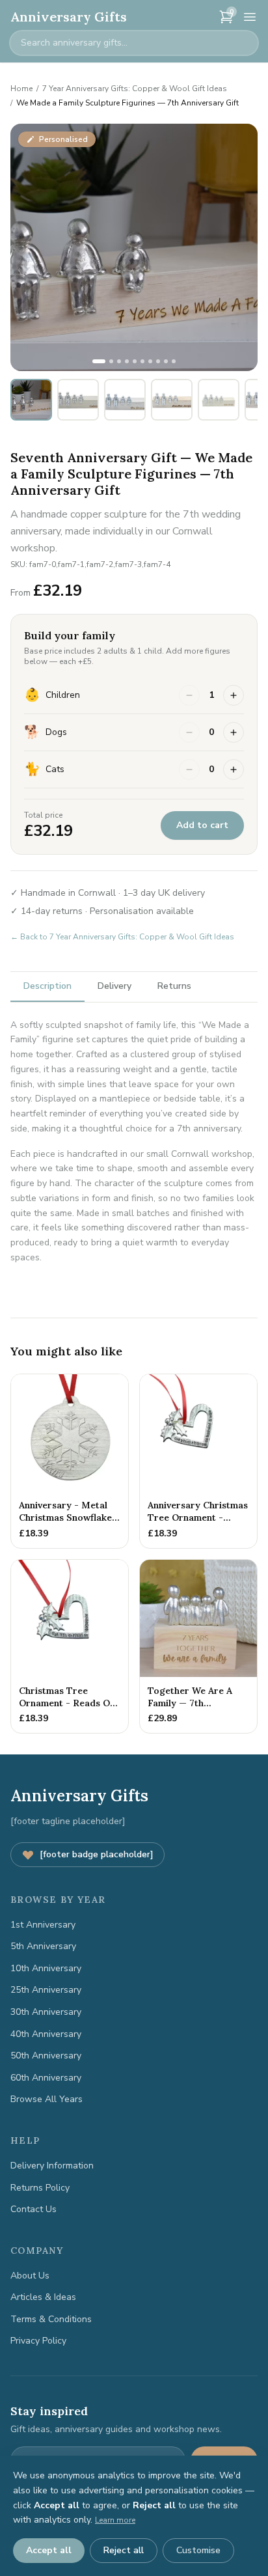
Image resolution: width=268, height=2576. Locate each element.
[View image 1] (31, 400)
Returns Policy (40, 2188)
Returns (174, 986)
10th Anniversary (46, 1968)
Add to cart (202, 825)
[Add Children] (234, 695)
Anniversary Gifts (69, 17)
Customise (198, 2550)
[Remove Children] (189, 695)
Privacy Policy (38, 2341)
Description (47, 986)
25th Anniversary (46, 1990)
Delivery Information (52, 2166)
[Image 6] (142, 361)
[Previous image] (27, 247)
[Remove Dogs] (189, 732)
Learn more (115, 2520)
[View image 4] (172, 400)
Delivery (114, 986)
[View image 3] (125, 400)
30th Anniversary (46, 2012)
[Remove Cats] (189, 769)
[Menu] (250, 17)
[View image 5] (219, 400)
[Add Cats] (234, 769)
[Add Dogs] (234, 732)
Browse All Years (47, 2099)
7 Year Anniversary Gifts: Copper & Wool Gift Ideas (135, 89)
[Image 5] (135, 361)
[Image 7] (150, 361)
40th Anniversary (46, 2034)
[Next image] (241, 247)
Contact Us (33, 2209)
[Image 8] (158, 361)
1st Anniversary (43, 1925)
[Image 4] (127, 361)
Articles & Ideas (43, 2297)
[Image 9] (166, 361)
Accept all (49, 2550)
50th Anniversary (46, 2056)
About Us (30, 2276)
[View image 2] (78, 400)
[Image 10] (174, 361)
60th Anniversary (46, 2078)
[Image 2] (111, 361)
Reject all (124, 2550)
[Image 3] (119, 361)
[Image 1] (99, 361)
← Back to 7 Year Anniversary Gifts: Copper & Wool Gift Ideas (122, 937)
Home (21, 89)
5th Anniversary (43, 1946)
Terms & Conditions (51, 2319)
